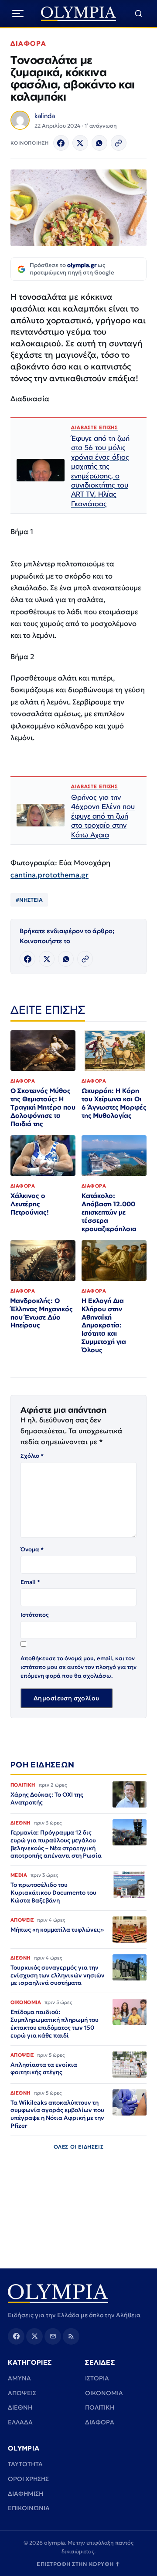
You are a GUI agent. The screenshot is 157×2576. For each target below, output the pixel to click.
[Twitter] (80, 143)
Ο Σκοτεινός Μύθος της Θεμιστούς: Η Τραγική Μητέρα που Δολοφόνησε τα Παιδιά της (43, 1107)
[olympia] (79, 14)
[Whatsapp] (99, 143)
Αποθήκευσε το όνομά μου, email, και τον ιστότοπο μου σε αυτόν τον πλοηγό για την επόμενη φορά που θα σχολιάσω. (78, 1667)
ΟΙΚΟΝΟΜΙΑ (104, 2393)
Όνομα (32, 1549)
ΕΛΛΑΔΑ (20, 2422)
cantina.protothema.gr (49, 875)
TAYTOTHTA (25, 2464)
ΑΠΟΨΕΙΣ (22, 2393)
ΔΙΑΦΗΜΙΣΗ (26, 2494)
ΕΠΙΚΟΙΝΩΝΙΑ (29, 2508)
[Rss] (71, 2336)
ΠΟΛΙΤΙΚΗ (100, 2407)
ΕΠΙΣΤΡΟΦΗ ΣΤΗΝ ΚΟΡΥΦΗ (78, 2564)
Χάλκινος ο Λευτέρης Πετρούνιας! (30, 1204)
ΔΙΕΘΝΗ (20, 2407)
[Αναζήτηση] (138, 14)
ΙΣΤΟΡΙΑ (97, 2378)
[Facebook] (61, 143)
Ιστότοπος (35, 1615)
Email (30, 1582)
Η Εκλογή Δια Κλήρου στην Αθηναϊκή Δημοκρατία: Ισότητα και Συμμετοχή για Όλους (104, 1325)
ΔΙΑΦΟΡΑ (29, 43)
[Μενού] (18, 14)
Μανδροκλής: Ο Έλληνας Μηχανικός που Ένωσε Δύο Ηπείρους (42, 1313)
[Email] (53, 2336)
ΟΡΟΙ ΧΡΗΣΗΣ (28, 2479)
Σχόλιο (32, 1456)
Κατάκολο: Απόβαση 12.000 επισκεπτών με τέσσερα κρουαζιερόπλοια (109, 1212)
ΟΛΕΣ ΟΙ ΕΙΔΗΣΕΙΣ (79, 2147)
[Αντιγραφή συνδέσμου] (119, 143)
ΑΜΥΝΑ (19, 2378)
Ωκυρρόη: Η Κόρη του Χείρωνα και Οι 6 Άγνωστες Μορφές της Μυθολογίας (114, 1103)
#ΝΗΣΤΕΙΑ (29, 900)
